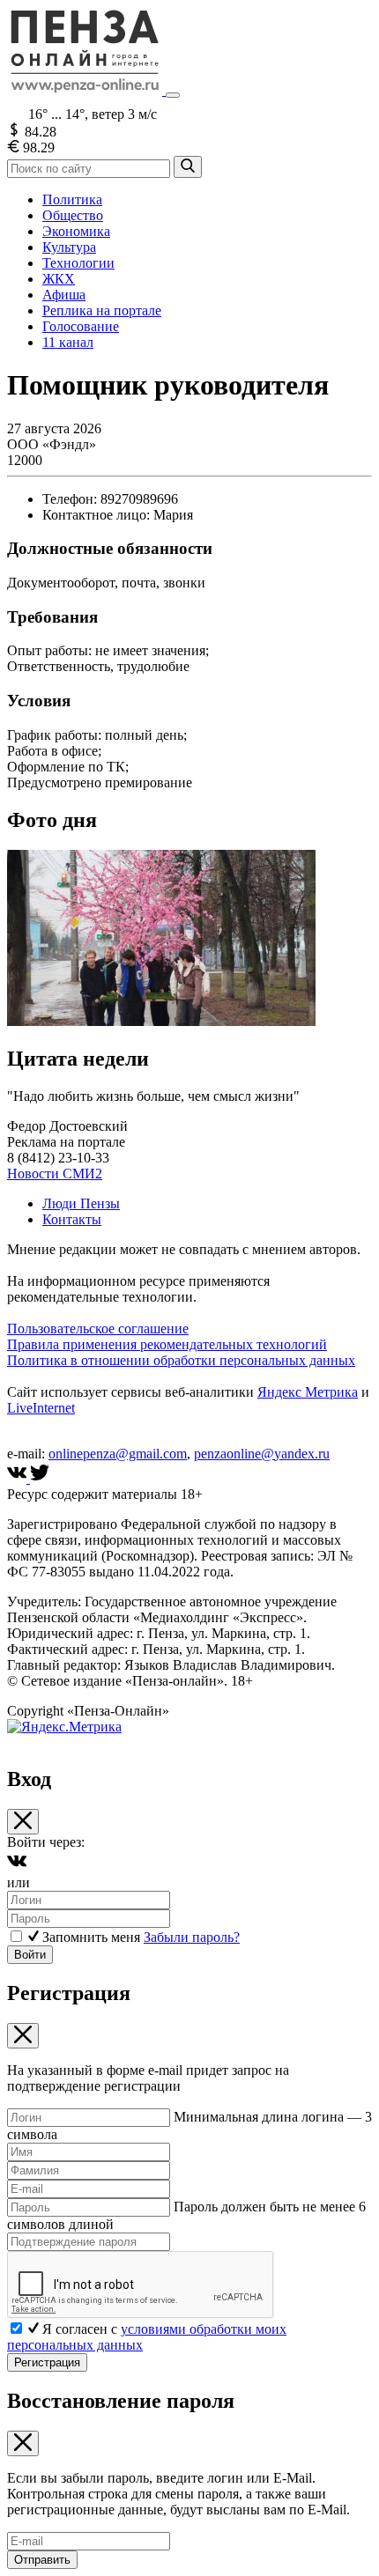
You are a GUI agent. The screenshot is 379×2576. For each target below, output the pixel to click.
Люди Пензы (81, 1203)
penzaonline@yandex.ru (262, 1454)
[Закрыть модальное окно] (23, 1822)
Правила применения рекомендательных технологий (167, 1344)
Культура (69, 247)
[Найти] (188, 167)
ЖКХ (59, 279)
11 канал (68, 342)
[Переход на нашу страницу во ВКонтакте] (19, 1478)
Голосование (81, 326)
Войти (30, 1955)
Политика (72, 199)
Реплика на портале (102, 310)
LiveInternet (41, 1408)
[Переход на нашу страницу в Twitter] (40, 1478)
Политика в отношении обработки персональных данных (181, 1360)
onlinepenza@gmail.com (118, 1454)
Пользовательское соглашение (98, 1329)
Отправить (42, 2560)
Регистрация (47, 2362)
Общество (73, 215)
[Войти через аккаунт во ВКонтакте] (17, 1867)
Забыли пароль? (192, 1937)
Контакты (72, 1219)
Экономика (76, 231)
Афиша (64, 295)
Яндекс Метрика (308, 1392)
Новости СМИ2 (55, 1174)
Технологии (78, 263)
